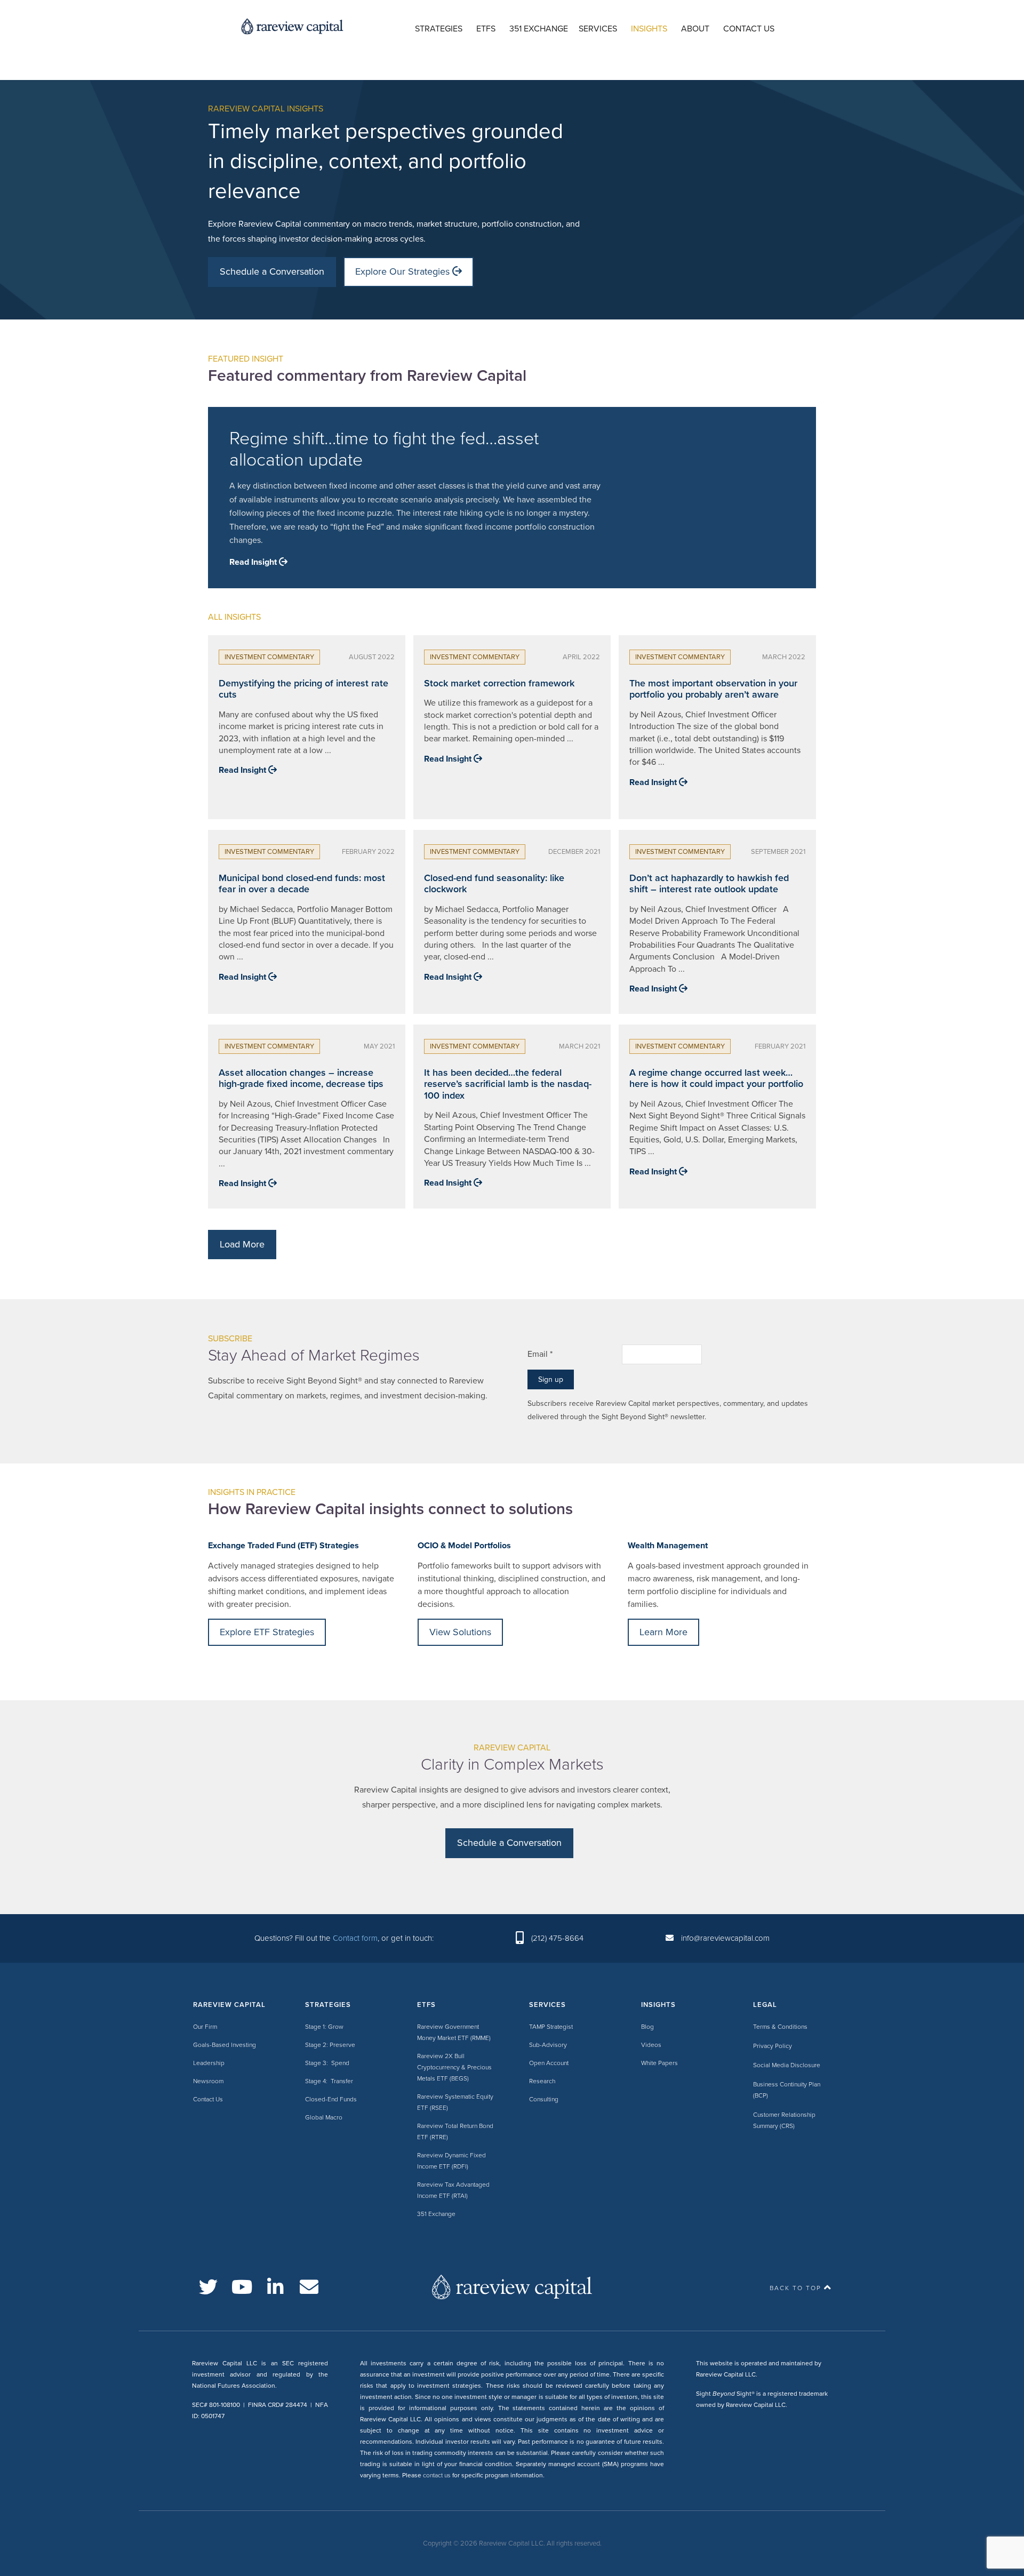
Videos (651, 2045)
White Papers (659, 2063)
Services (598, 29)
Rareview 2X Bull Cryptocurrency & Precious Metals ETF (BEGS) (454, 2067)
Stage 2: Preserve (330, 2045)
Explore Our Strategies (404, 271)
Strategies (439, 29)
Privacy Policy (773, 2046)
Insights (649, 29)
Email (540, 1354)
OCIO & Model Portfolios (464, 1546)
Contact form (355, 1938)
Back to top (795, 2288)
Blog (647, 2027)
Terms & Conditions (780, 2027)
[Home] (512, 2286)
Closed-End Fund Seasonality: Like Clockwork (494, 884)
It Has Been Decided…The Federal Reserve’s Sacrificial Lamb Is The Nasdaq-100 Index (508, 1084)
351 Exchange (539, 29)
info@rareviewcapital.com (725, 1938)
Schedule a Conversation (272, 271)
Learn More (663, 1632)
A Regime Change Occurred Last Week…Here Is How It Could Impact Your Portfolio (716, 1078)
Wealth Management (668, 1546)
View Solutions (460, 1632)
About (695, 29)
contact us (437, 2475)
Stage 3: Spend (327, 2063)
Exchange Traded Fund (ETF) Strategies (283, 1546)
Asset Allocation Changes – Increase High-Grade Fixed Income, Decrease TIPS (301, 1078)
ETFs (486, 29)
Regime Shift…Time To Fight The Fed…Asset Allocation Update (384, 450)
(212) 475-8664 (557, 1938)
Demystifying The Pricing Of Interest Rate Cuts (303, 689)
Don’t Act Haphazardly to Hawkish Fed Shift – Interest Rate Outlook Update (709, 884)
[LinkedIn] (275, 2287)
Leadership (209, 2063)
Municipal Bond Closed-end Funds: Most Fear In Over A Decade (302, 884)
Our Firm (205, 2027)
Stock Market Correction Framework (499, 683)
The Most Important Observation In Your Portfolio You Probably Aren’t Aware (713, 689)
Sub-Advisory (548, 2045)
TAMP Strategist (551, 2027)
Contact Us (749, 29)
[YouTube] (242, 2287)
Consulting (544, 2099)
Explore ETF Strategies (267, 1632)
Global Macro (324, 2117)
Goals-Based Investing (225, 2045)
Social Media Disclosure (787, 2065)
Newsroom (208, 2081)
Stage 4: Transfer (329, 2081)
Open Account (549, 2063)
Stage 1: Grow (324, 2027)
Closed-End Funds (331, 2099)
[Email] (309, 2287)
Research (542, 2081)
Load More (242, 1244)
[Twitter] (208, 2287)
